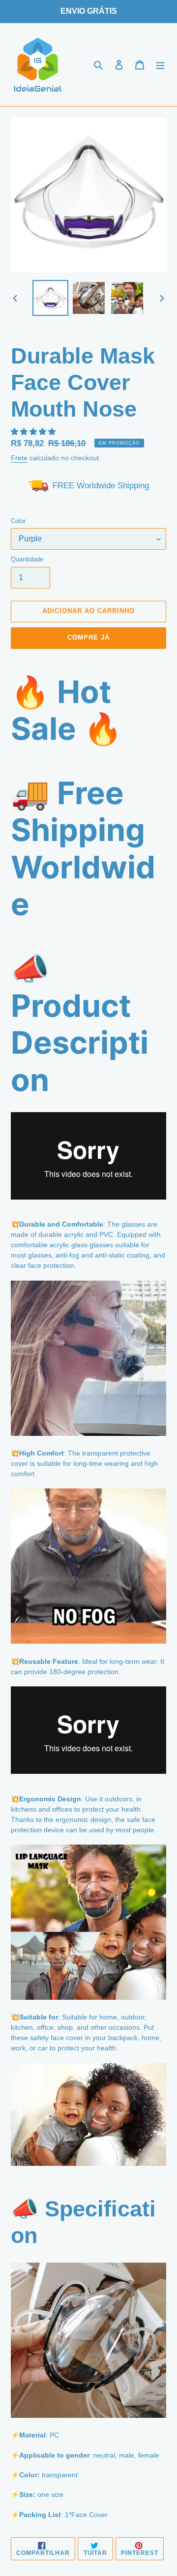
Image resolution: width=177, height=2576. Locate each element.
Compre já (88, 637)
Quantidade (27, 559)
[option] (50, 298)
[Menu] (160, 65)
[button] (34, 432)
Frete (19, 458)
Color (18, 521)
